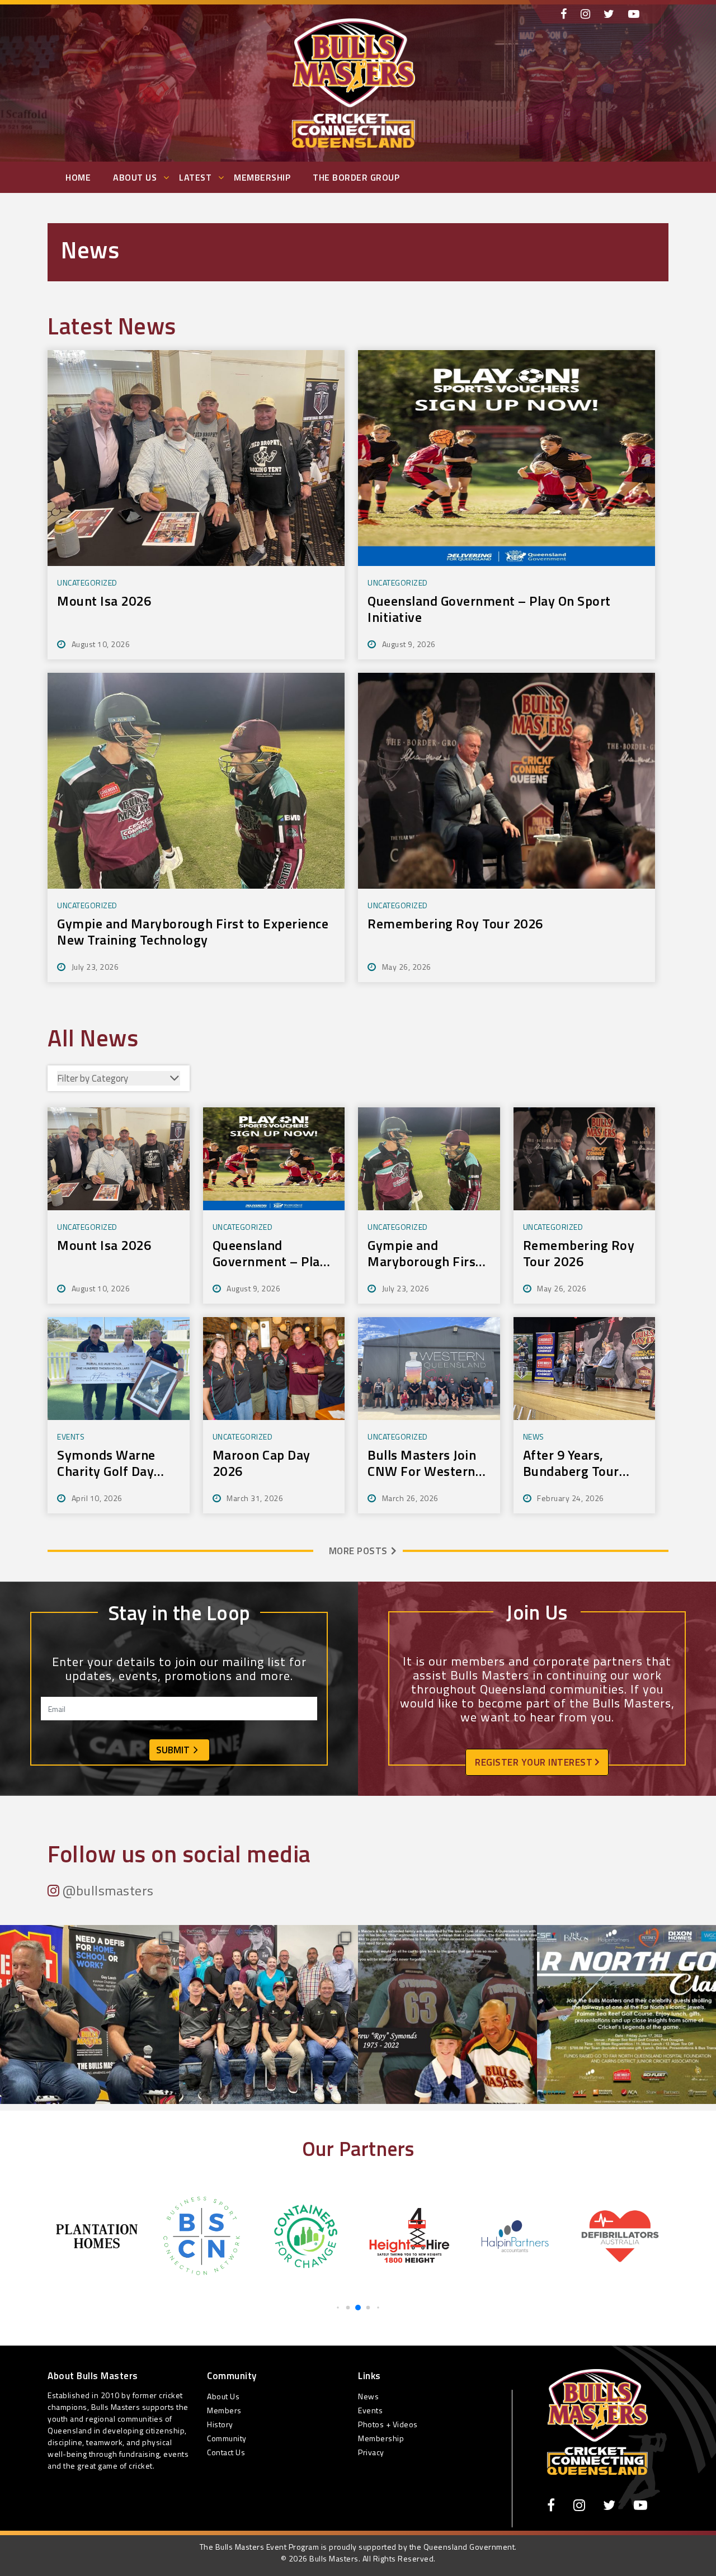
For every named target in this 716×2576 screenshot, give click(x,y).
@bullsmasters (107, 1890)
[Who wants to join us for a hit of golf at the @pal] (626, 2014)
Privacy (371, 2452)
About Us (135, 177)
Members (224, 2410)
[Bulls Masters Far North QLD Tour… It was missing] (89, 2014)
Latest (195, 177)
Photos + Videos (388, 2424)
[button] (338, 2307)
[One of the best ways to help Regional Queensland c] (268, 2014)
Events (370, 2410)
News (368, 2396)
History (220, 2424)
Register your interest (535, 1762)
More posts (358, 1551)
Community (227, 2438)
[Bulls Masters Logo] (597, 2421)
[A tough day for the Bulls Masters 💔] (447, 2014)
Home (78, 177)
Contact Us (226, 2452)
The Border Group (356, 177)
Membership (262, 177)
